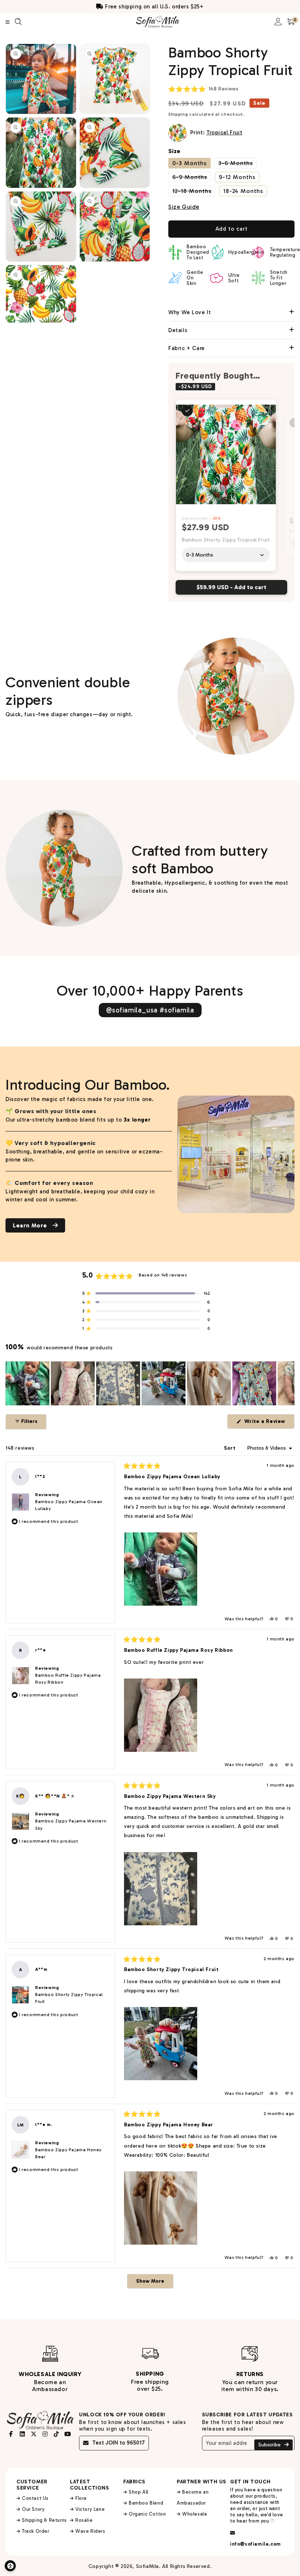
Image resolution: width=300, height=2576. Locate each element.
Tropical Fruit (224, 133)
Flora (81, 2498)
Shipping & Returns (44, 2520)
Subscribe (270, 2445)
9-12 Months (237, 177)
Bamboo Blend (146, 2503)
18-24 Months (243, 191)
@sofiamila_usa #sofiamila (150, 1010)
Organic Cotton (147, 2514)
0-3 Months (190, 163)
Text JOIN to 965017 (119, 2443)
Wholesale (195, 2514)
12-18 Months (194, 191)
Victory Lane (90, 2509)
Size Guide (184, 207)
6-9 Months (192, 177)
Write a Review (269, 1423)
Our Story (33, 2509)
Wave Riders (90, 2531)
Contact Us (35, 2498)
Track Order (36, 2531)
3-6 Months (238, 163)
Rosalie (84, 2520)
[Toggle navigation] (7, 22)
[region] (150, 1383)
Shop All (139, 2492)
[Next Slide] (289, 1383)
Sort (230, 1448)
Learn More (31, 1225)
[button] (203, 89)
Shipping (178, 114)
